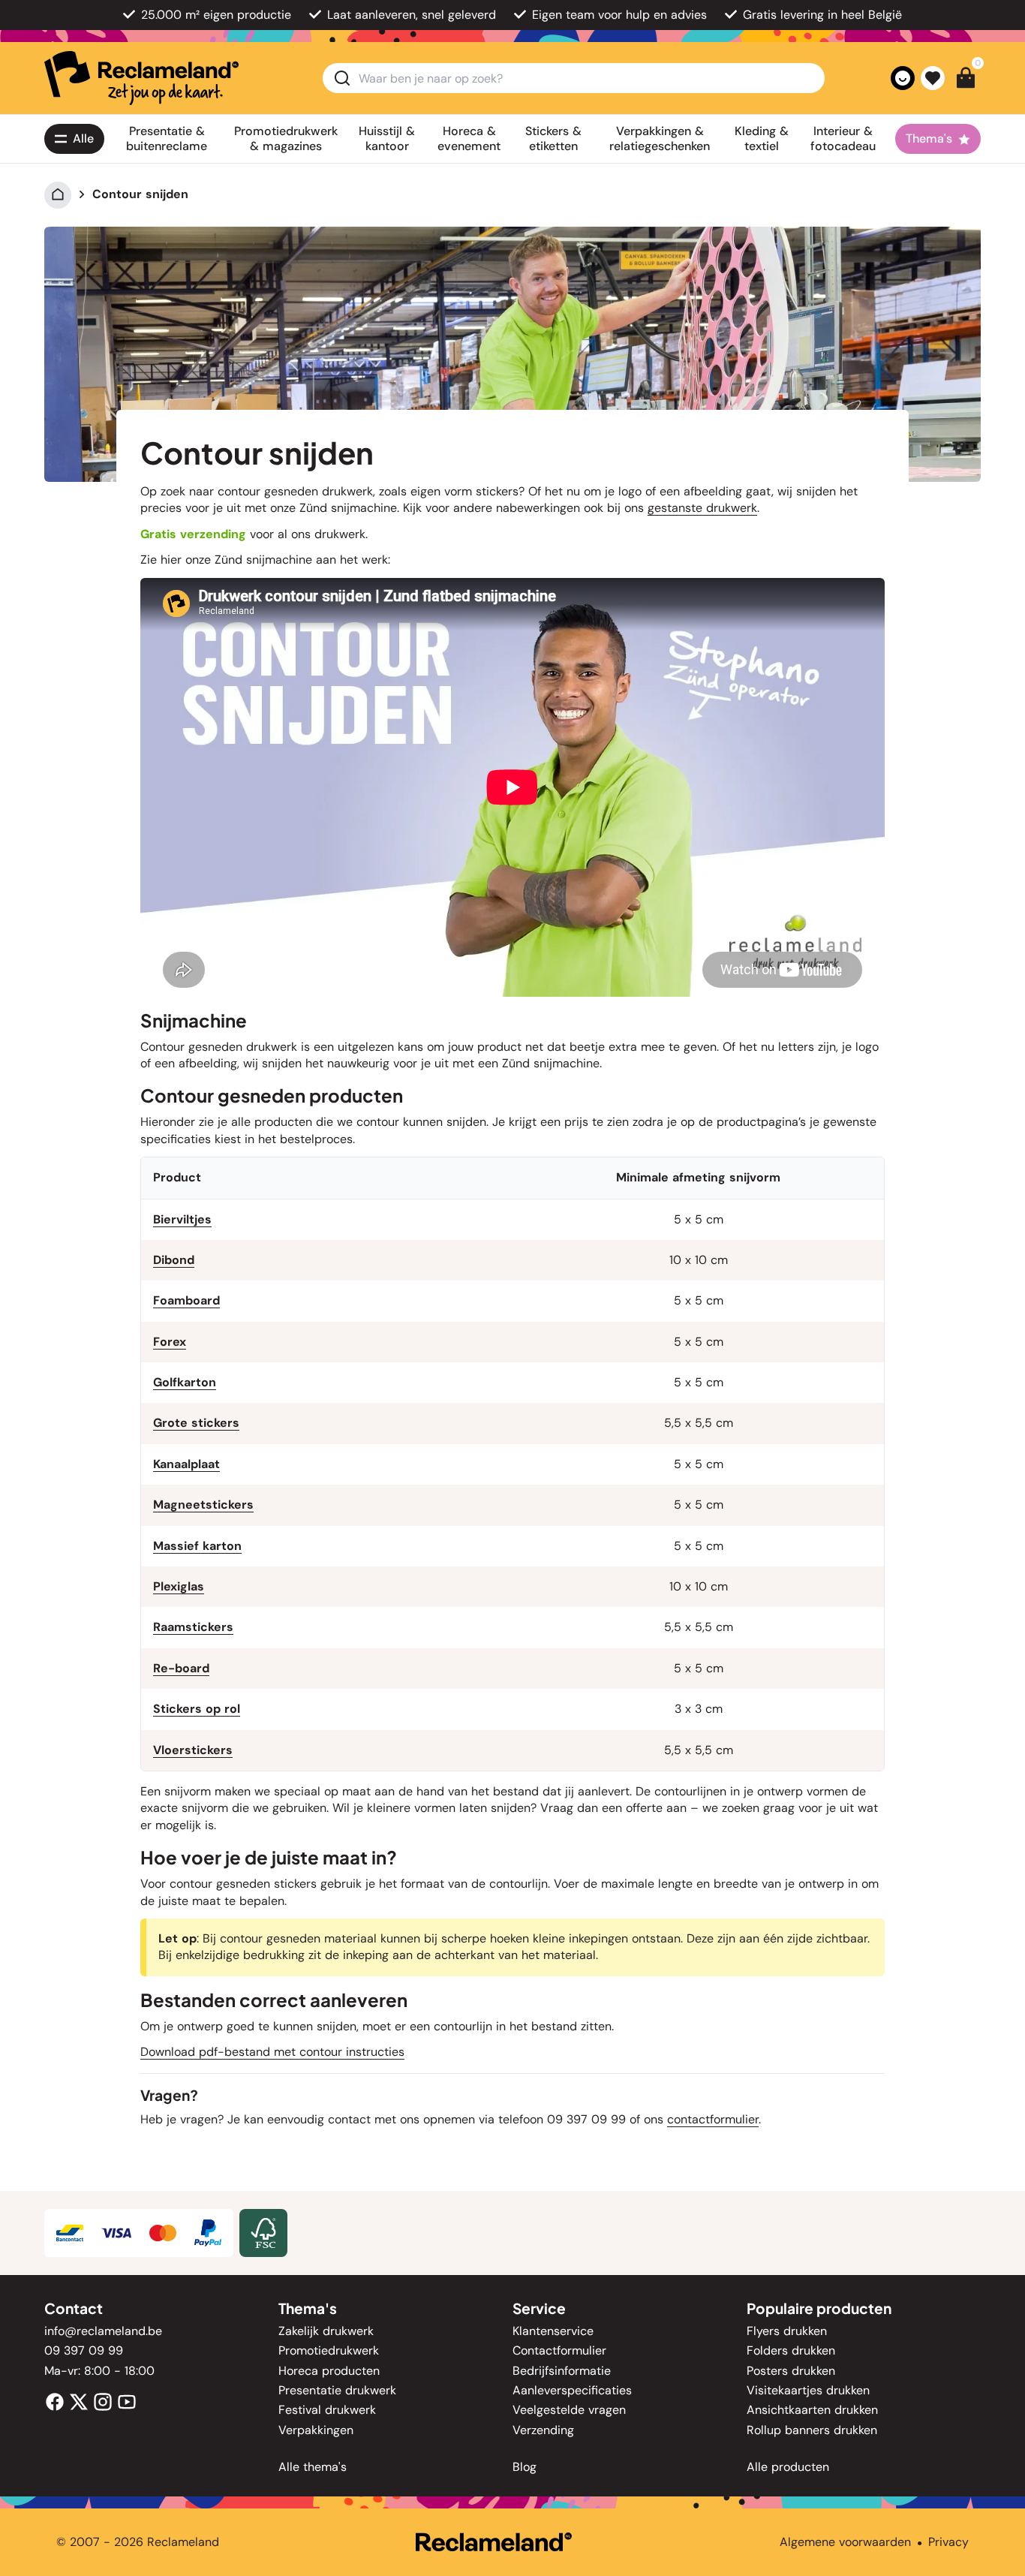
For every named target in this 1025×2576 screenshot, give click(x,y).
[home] (141, 78)
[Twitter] (79, 2401)
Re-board (181, 1668)
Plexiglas (179, 1586)
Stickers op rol (197, 1709)
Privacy (948, 2542)
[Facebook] (55, 2401)
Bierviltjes (182, 1219)
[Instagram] (103, 2401)
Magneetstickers (203, 1505)
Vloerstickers (193, 1750)
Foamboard (186, 1300)
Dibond (174, 1260)
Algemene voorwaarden (845, 2542)
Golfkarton (185, 1382)
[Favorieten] (933, 78)
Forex (170, 1342)
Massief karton (197, 1546)
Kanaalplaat (186, 1464)
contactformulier (713, 2119)
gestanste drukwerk (702, 508)
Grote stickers (196, 1423)
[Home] (58, 194)
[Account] (903, 78)
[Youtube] (127, 2401)
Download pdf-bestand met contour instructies (272, 2052)
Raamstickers (193, 1627)
